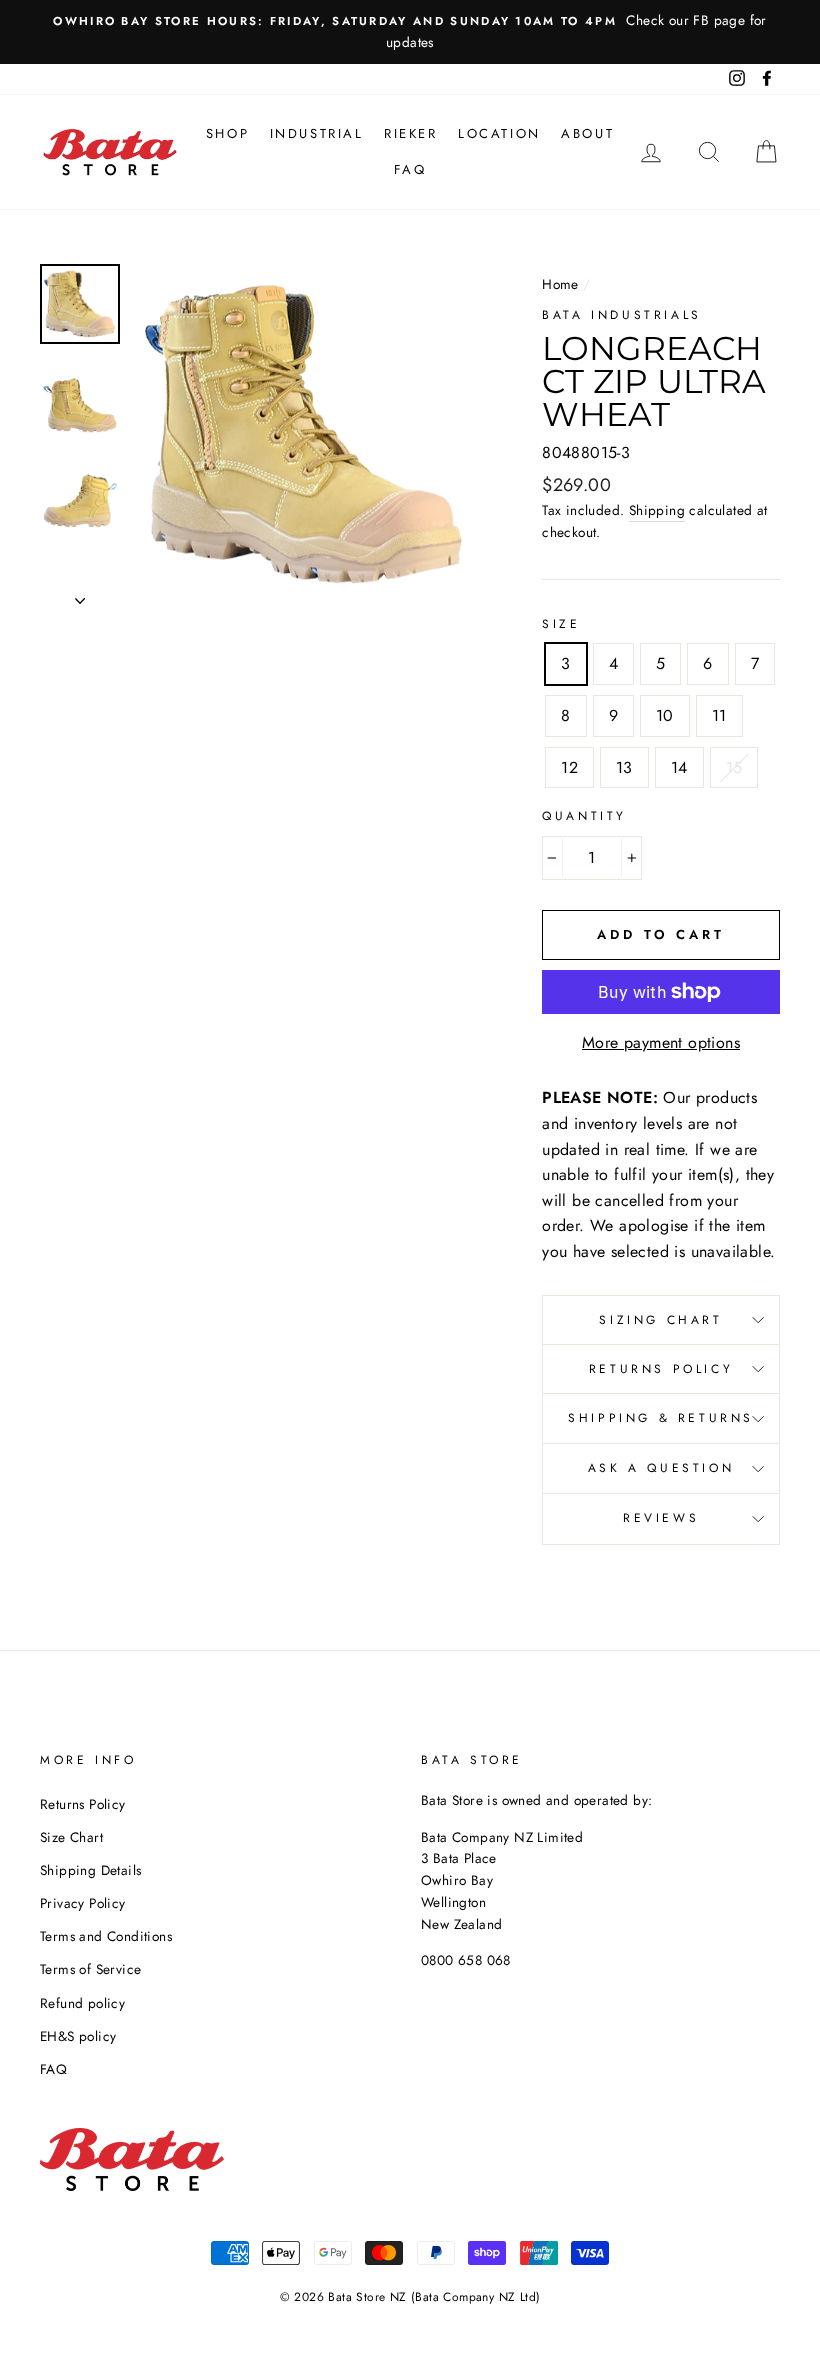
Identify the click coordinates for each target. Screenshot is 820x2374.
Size (561, 624)
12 (569, 767)
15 (734, 767)
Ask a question (661, 1468)
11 (719, 715)
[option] (410, 32)
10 (665, 715)
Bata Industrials (622, 315)
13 (624, 767)
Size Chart (71, 1837)
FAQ (410, 169)
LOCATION (499, 133)
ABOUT (587, 133)
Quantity (584, 816)
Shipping (657, 510)
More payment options (661, 1042)
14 (679, 767)
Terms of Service (90, 1969)
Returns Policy (661, 1369)
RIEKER (411, 133)
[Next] (80, 595)
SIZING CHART (660, 1320)
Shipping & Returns (661, 1418)
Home (560, 284)
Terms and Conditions (106, 1936)
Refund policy (82, 2003)
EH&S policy (78, 2036)
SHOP (227, 133)
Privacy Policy (83, 1903)
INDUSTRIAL (317, 133)
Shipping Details (90, 1870)
